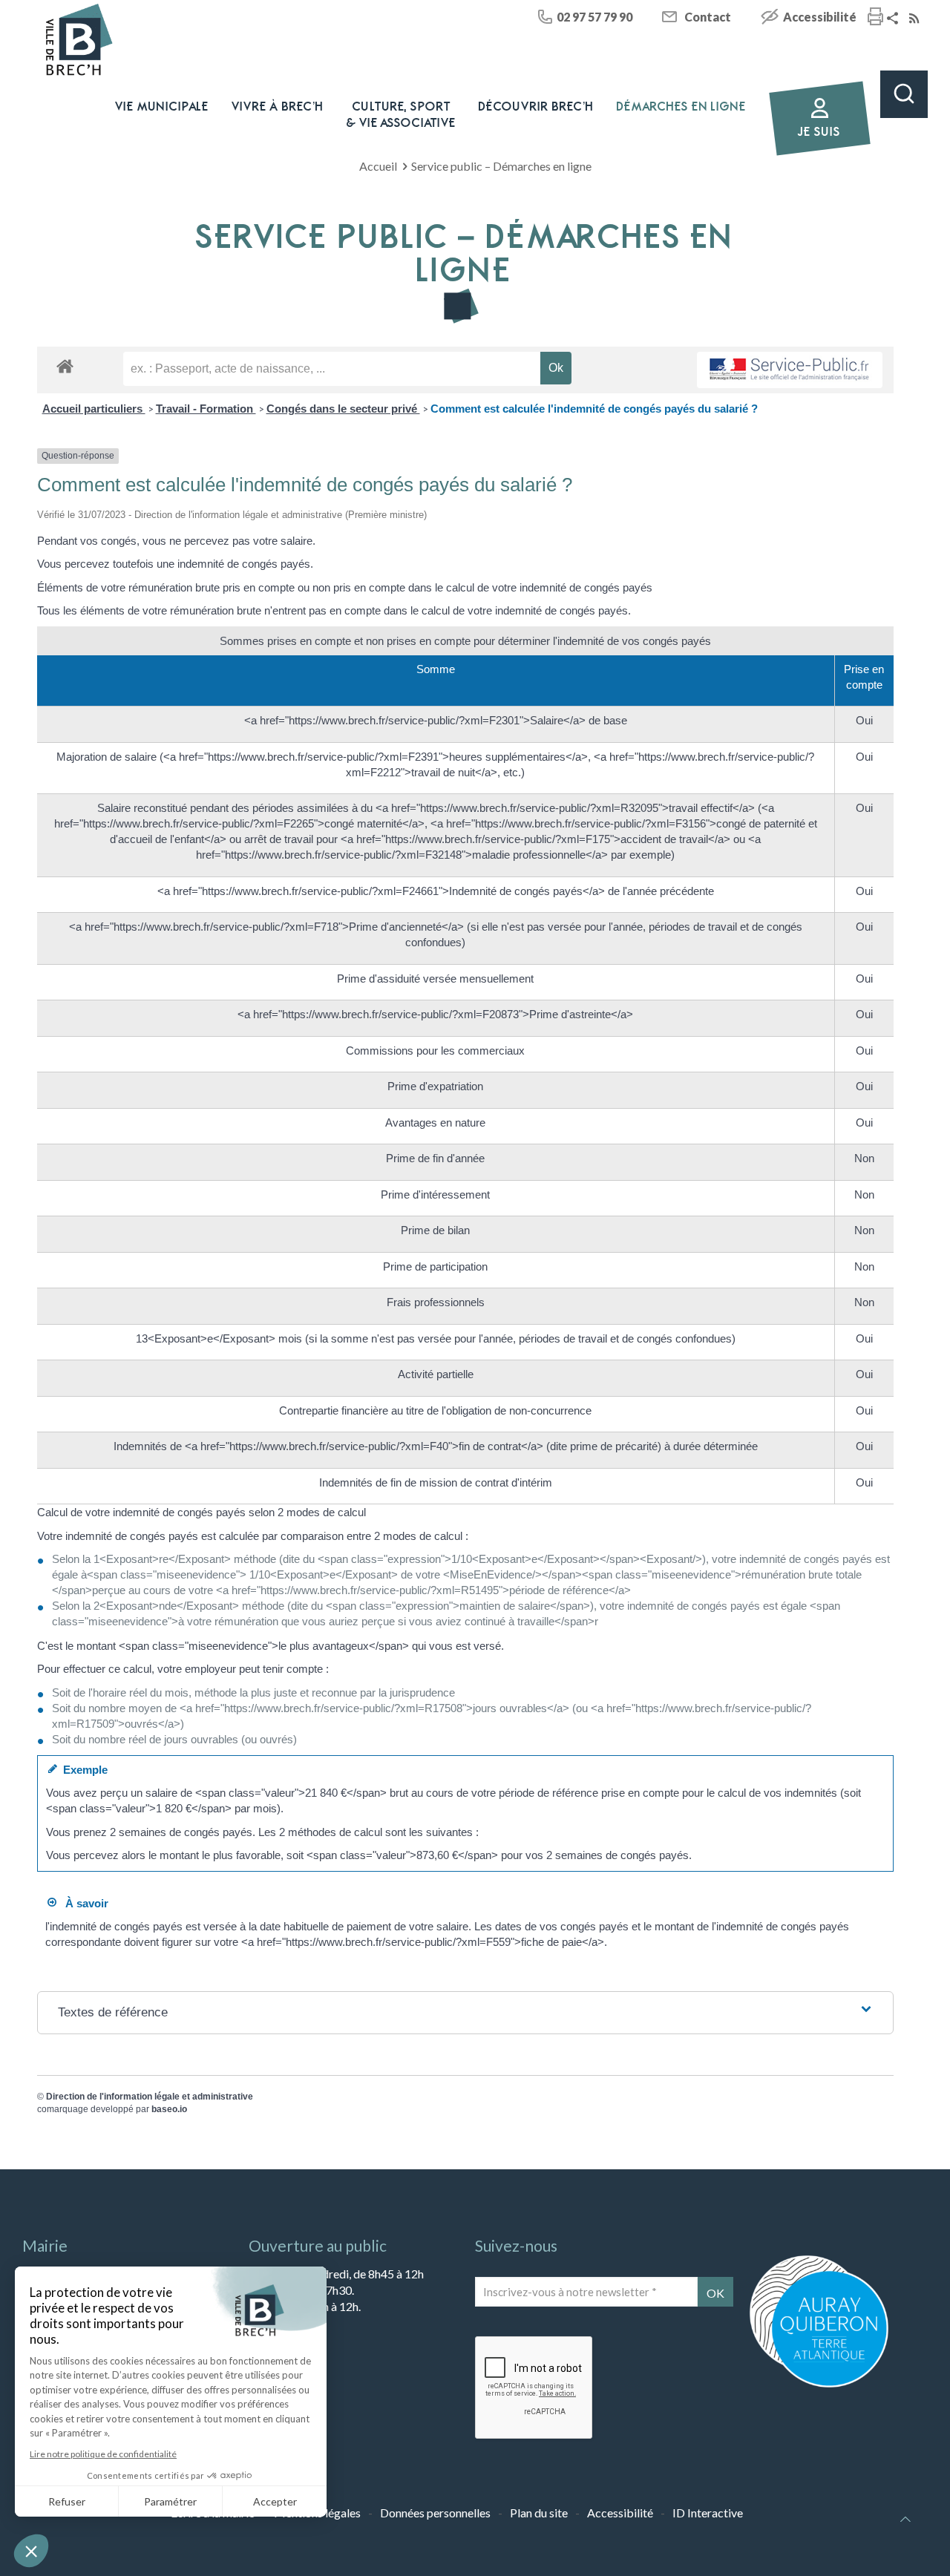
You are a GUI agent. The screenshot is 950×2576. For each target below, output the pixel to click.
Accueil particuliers (94, 409)
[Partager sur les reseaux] (894, 19)
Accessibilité (820, 17)
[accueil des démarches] (65, 366)
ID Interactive (708, 2513)
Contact (708, 17)
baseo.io (169, 2109)
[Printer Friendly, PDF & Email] (875, 18)
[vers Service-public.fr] (790, 370)
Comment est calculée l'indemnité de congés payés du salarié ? (594, 409)
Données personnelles (435, 2513)
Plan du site (539, 2513)
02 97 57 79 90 (594, 17)
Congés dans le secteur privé (343, 409)
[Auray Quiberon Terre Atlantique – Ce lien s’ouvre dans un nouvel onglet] (819, 2386)
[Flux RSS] (916, 19)
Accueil (378, 166)
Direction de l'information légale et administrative (150, 2097)
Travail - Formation (206, 409)
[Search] (904, 94)
